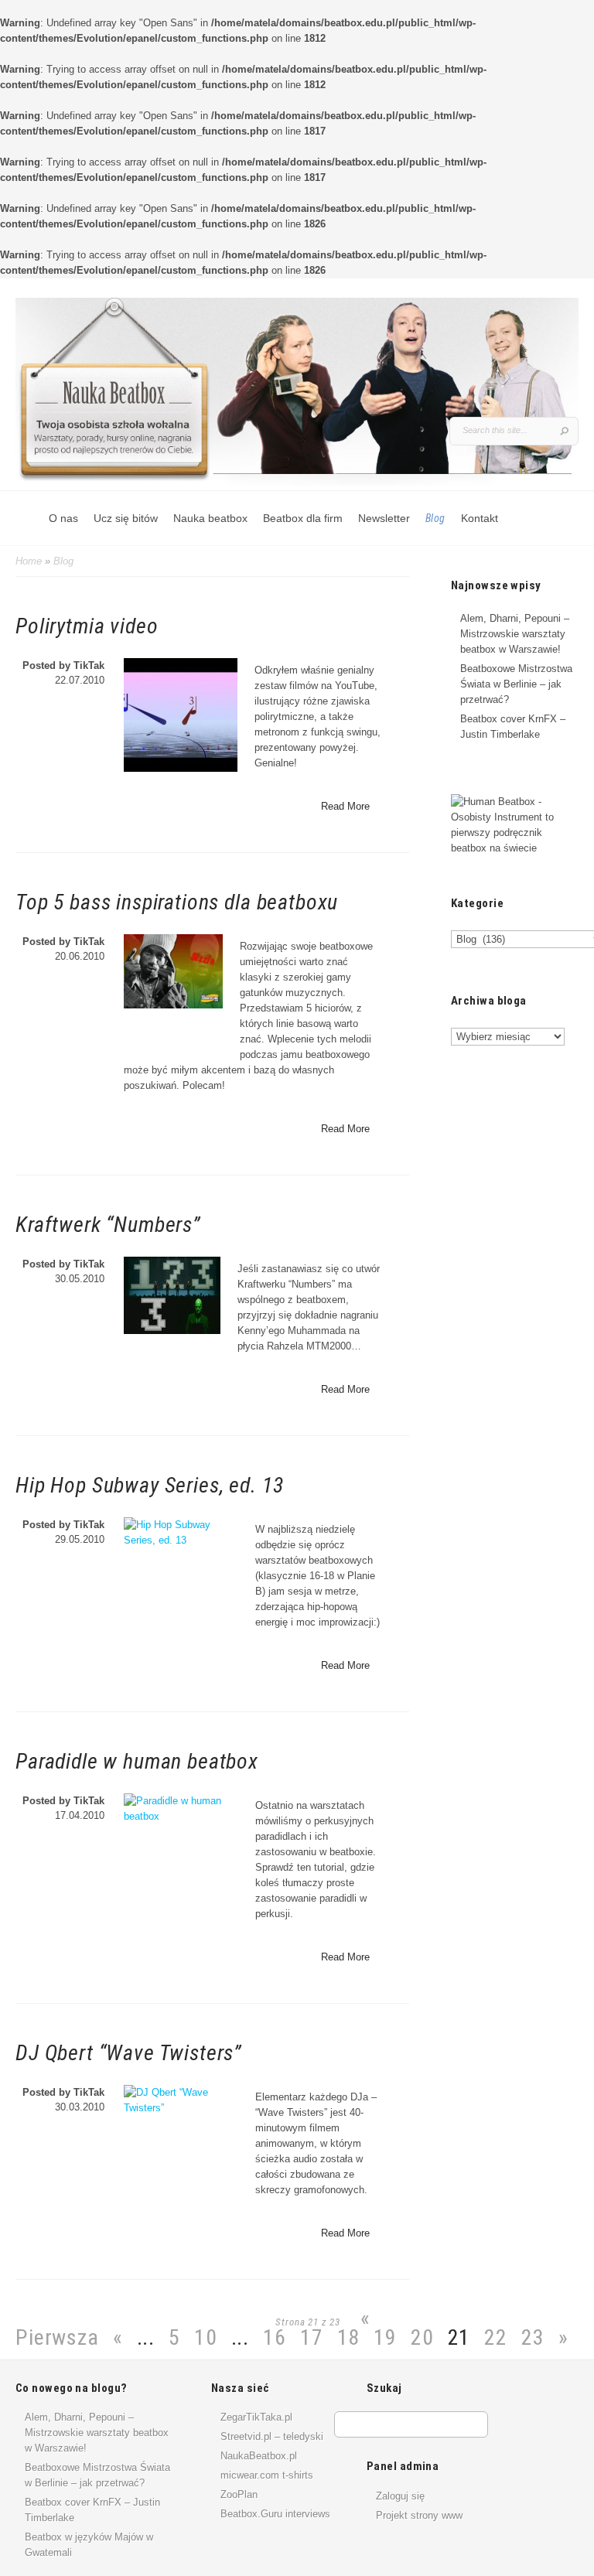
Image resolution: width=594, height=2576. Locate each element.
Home (29, 561)
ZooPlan (239, 2494)
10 (206, 2337)
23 (533, 2337)
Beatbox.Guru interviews (275, 2514)
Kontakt (480, 518)
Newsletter (384, 518)
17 (312, 2337)
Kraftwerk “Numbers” (108, 1225)
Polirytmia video (87, 626)
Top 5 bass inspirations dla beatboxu (177, 902)
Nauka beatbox (210, 518)
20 (422, 2337)
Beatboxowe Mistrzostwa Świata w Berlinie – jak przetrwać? (516, 684)
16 (275, 2337)
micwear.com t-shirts (267, 2475)
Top (557, 2539)
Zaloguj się (400, 2496)
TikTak (89, 665)
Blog (435, 518)
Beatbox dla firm (303, 518)
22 (496, 2337)
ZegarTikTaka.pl (256, 2417)
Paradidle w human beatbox (137, 1761)
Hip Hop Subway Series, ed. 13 (149, 1485)
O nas (63, 518)
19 (385, 2337)
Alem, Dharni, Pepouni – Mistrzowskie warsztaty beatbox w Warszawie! (515, 634)
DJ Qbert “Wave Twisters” (128, 2053)
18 (349, 2337)
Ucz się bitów (126, 518)
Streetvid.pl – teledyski (272, 2436)
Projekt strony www (419, 2515)
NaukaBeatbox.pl (259, 2456)
